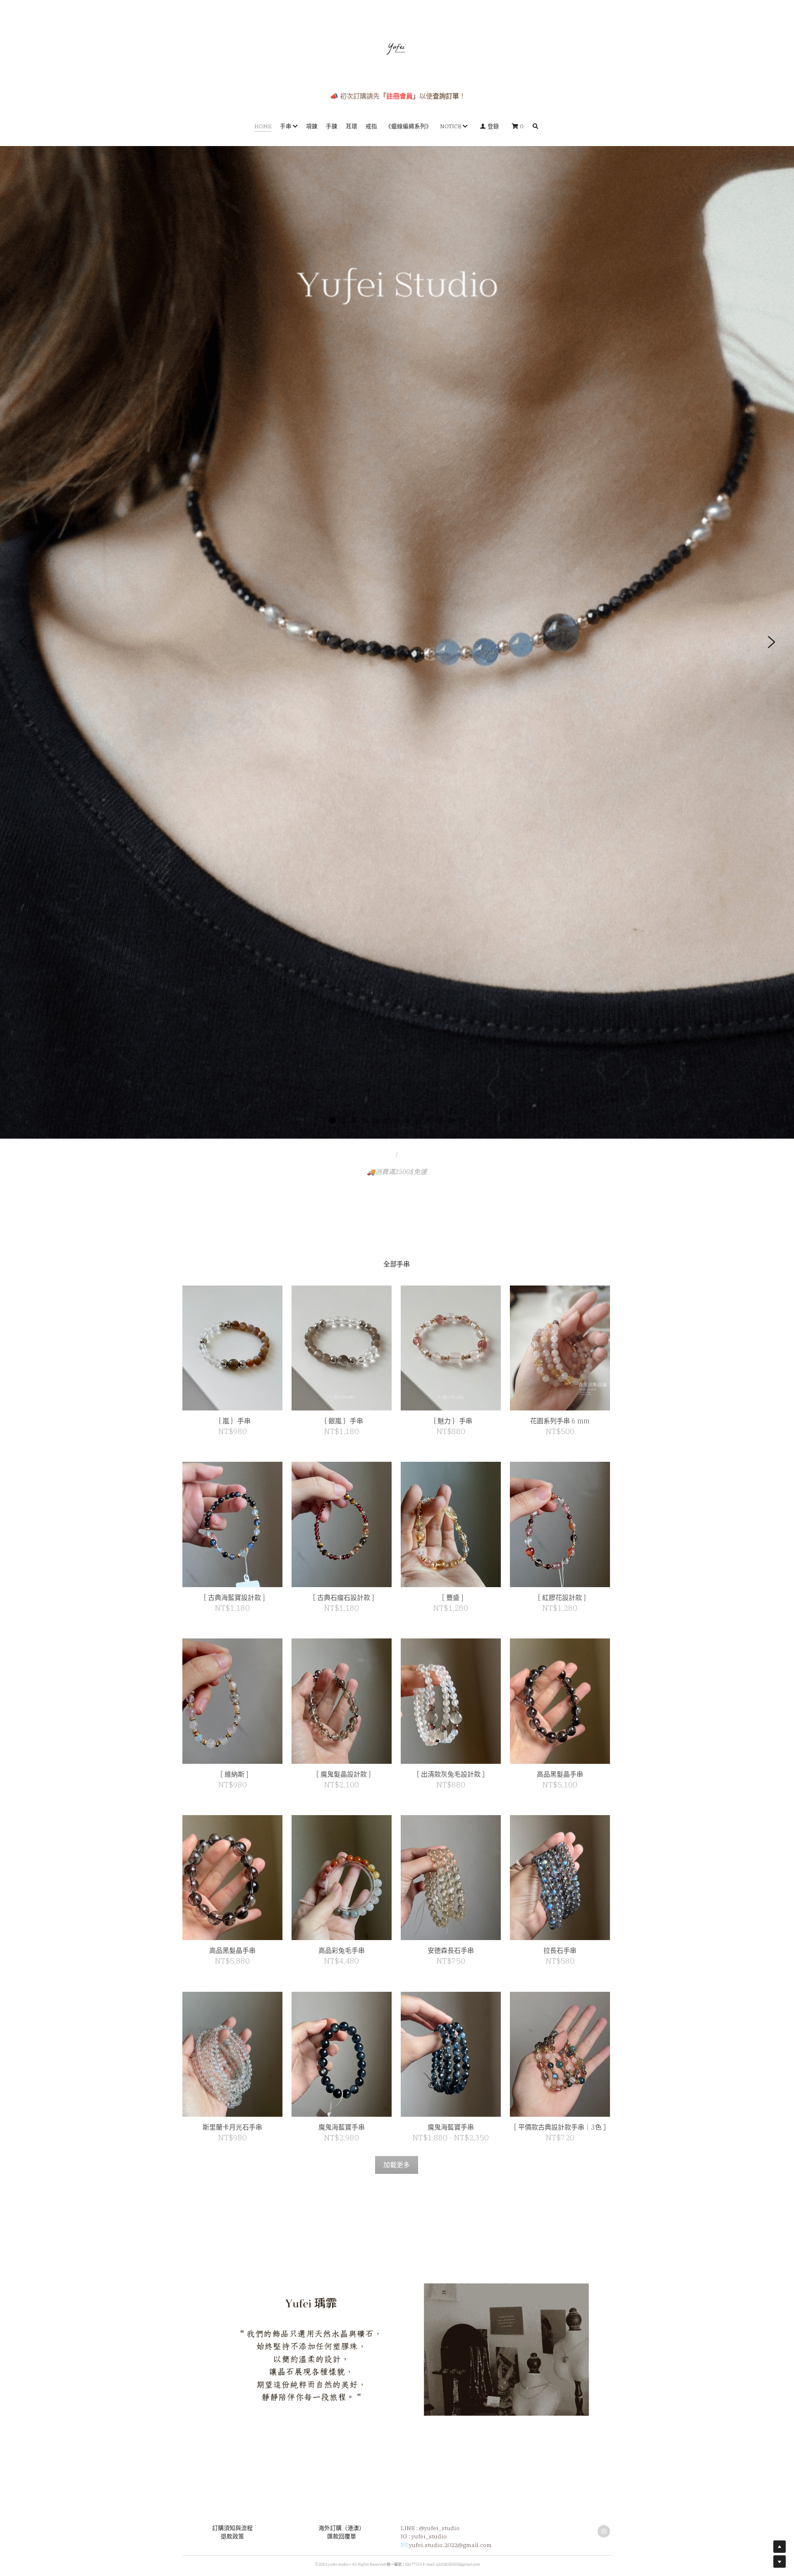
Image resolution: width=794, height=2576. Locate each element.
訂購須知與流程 (232, 2528)
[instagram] (604, 2531)
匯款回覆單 (342, 2536)
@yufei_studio (439, 2528)
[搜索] (536, 127)
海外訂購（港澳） (342, 2528)
